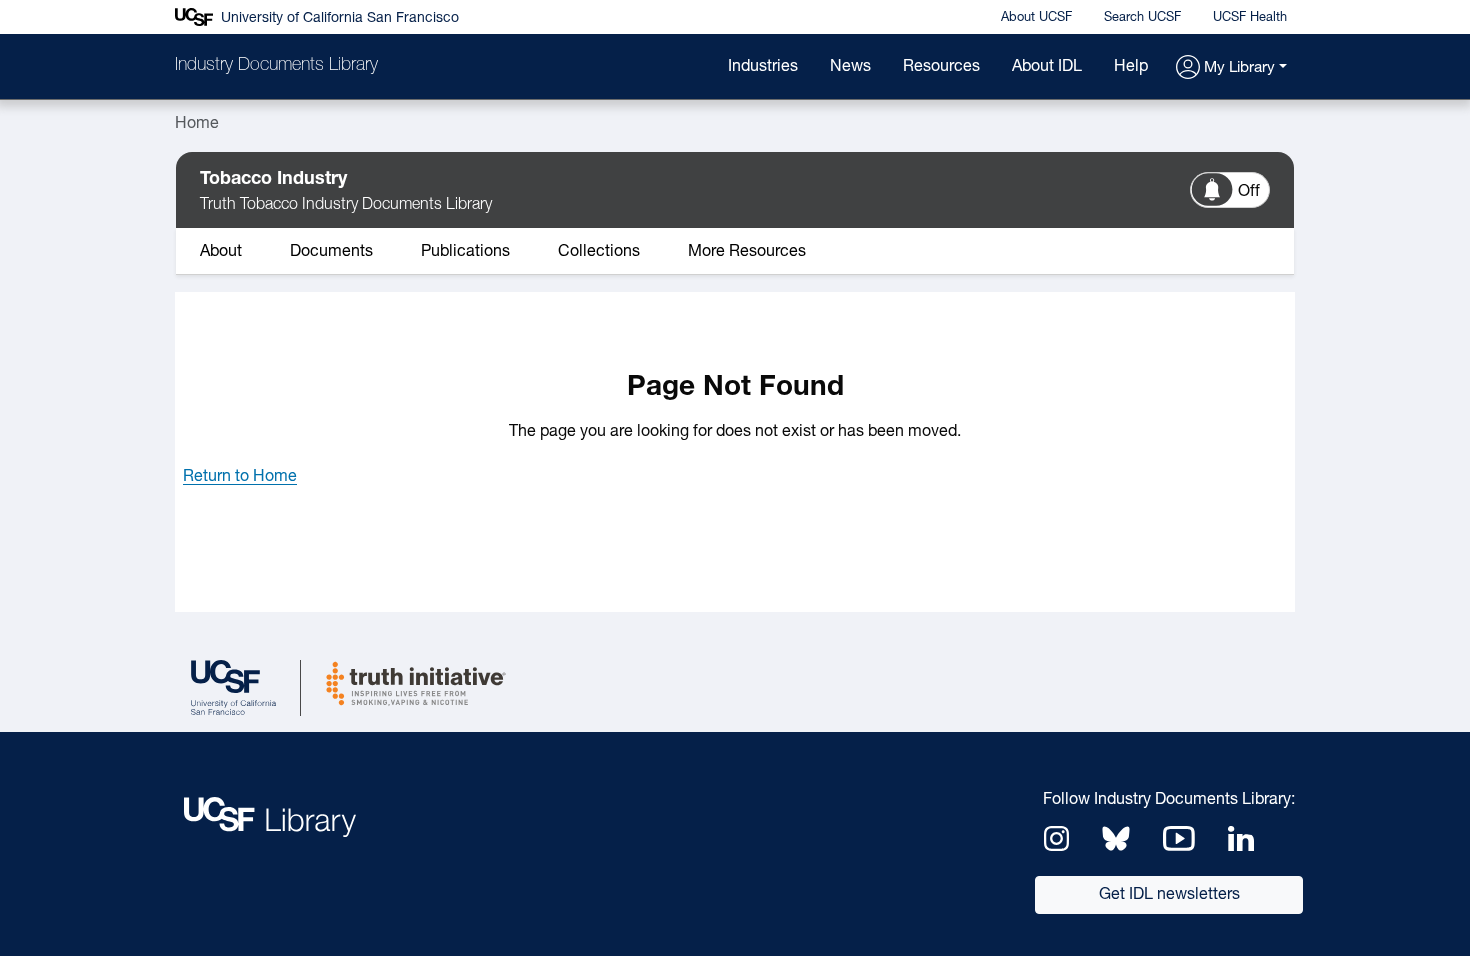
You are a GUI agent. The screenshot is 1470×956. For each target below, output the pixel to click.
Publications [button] (465, 252)
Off (1249, 192)
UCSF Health (1250, 17)
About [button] (221, 252)
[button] (1231, 68)
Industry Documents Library (276, 66)
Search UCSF (1142, 17)
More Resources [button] (747, 252)
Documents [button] (331, 252)
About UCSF (1036, 17)
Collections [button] (599, 252)
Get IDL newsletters (1169, 895)
